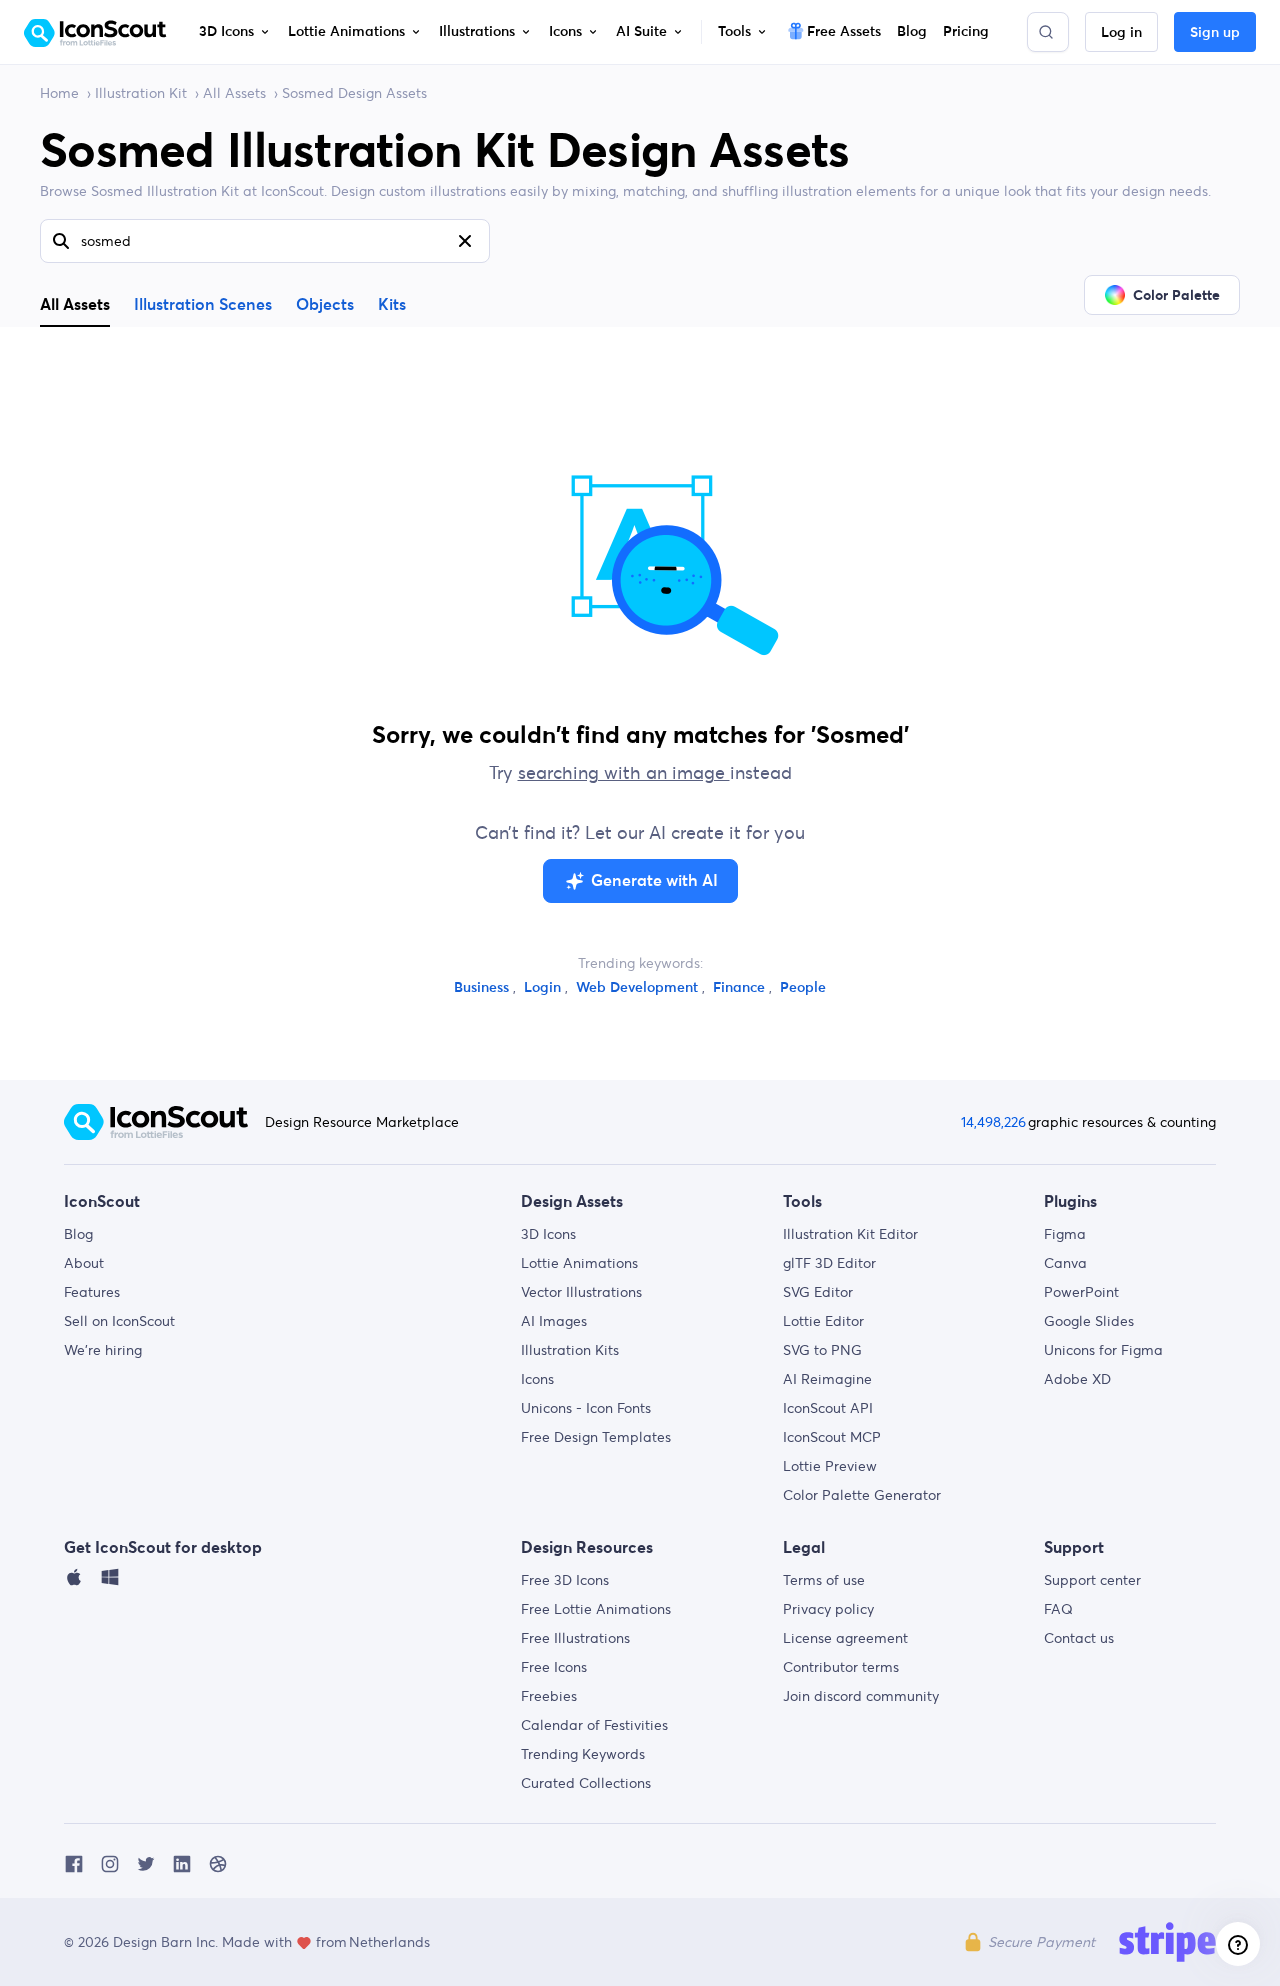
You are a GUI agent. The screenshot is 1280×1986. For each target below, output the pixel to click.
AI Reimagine (827, 1379)
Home (59, 93)
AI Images (554, 1321)
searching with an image (624, 772)
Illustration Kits (570, 1350)
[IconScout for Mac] (74, 1582)
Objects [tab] (325, 305)
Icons (537, 1379)
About (84, 1263)
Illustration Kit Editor (850, 1234)
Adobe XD (1077, 1379)
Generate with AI (654, 881)
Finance (741, 988)
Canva (1065, 1263)
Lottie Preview (830, 1466)
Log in (1121, 33)
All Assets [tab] (75, 304)
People (803, 988)
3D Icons (548, 1234)
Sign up (1215, 33)
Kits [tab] (392, 305)
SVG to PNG (822, 1350)
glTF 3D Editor (829, 1263)
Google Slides (1089, 1321)
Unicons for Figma (1103, 1350)
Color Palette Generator (862, 1495)
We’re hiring (103, 1350)
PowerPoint (1081, 1292)
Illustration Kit (141, 93)
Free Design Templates (596, 1437)
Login (544, 988)
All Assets (234, 93)
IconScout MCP (832, 1437)
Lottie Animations (579, 1263)
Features (92, 1292)
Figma (1065, 1234)
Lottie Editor (823, 1321)
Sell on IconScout (119, 1321)
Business (483, 988)
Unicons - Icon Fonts (586, 1408)
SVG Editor (818, 1292)
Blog (78, 1234)
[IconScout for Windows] (110, 1582)
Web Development (639, 988)
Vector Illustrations (581, 1292)
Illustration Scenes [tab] (203, 305)
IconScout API (828, 1408)
